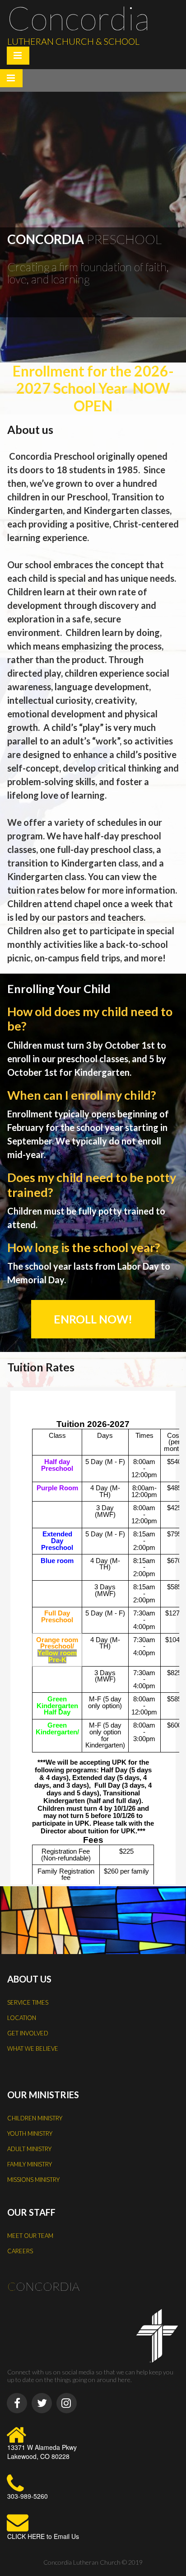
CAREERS (20, 2251)
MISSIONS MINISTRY (33, 2180)
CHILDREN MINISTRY (35, 2118)
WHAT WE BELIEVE (33, 2049)
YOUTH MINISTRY (30, 2133)
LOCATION (22, 2018)
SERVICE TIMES (28, 2002)
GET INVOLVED (28, 2033)
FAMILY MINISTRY (30, 2164)
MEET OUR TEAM (30, 2236)
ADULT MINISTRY (29, 2149)
